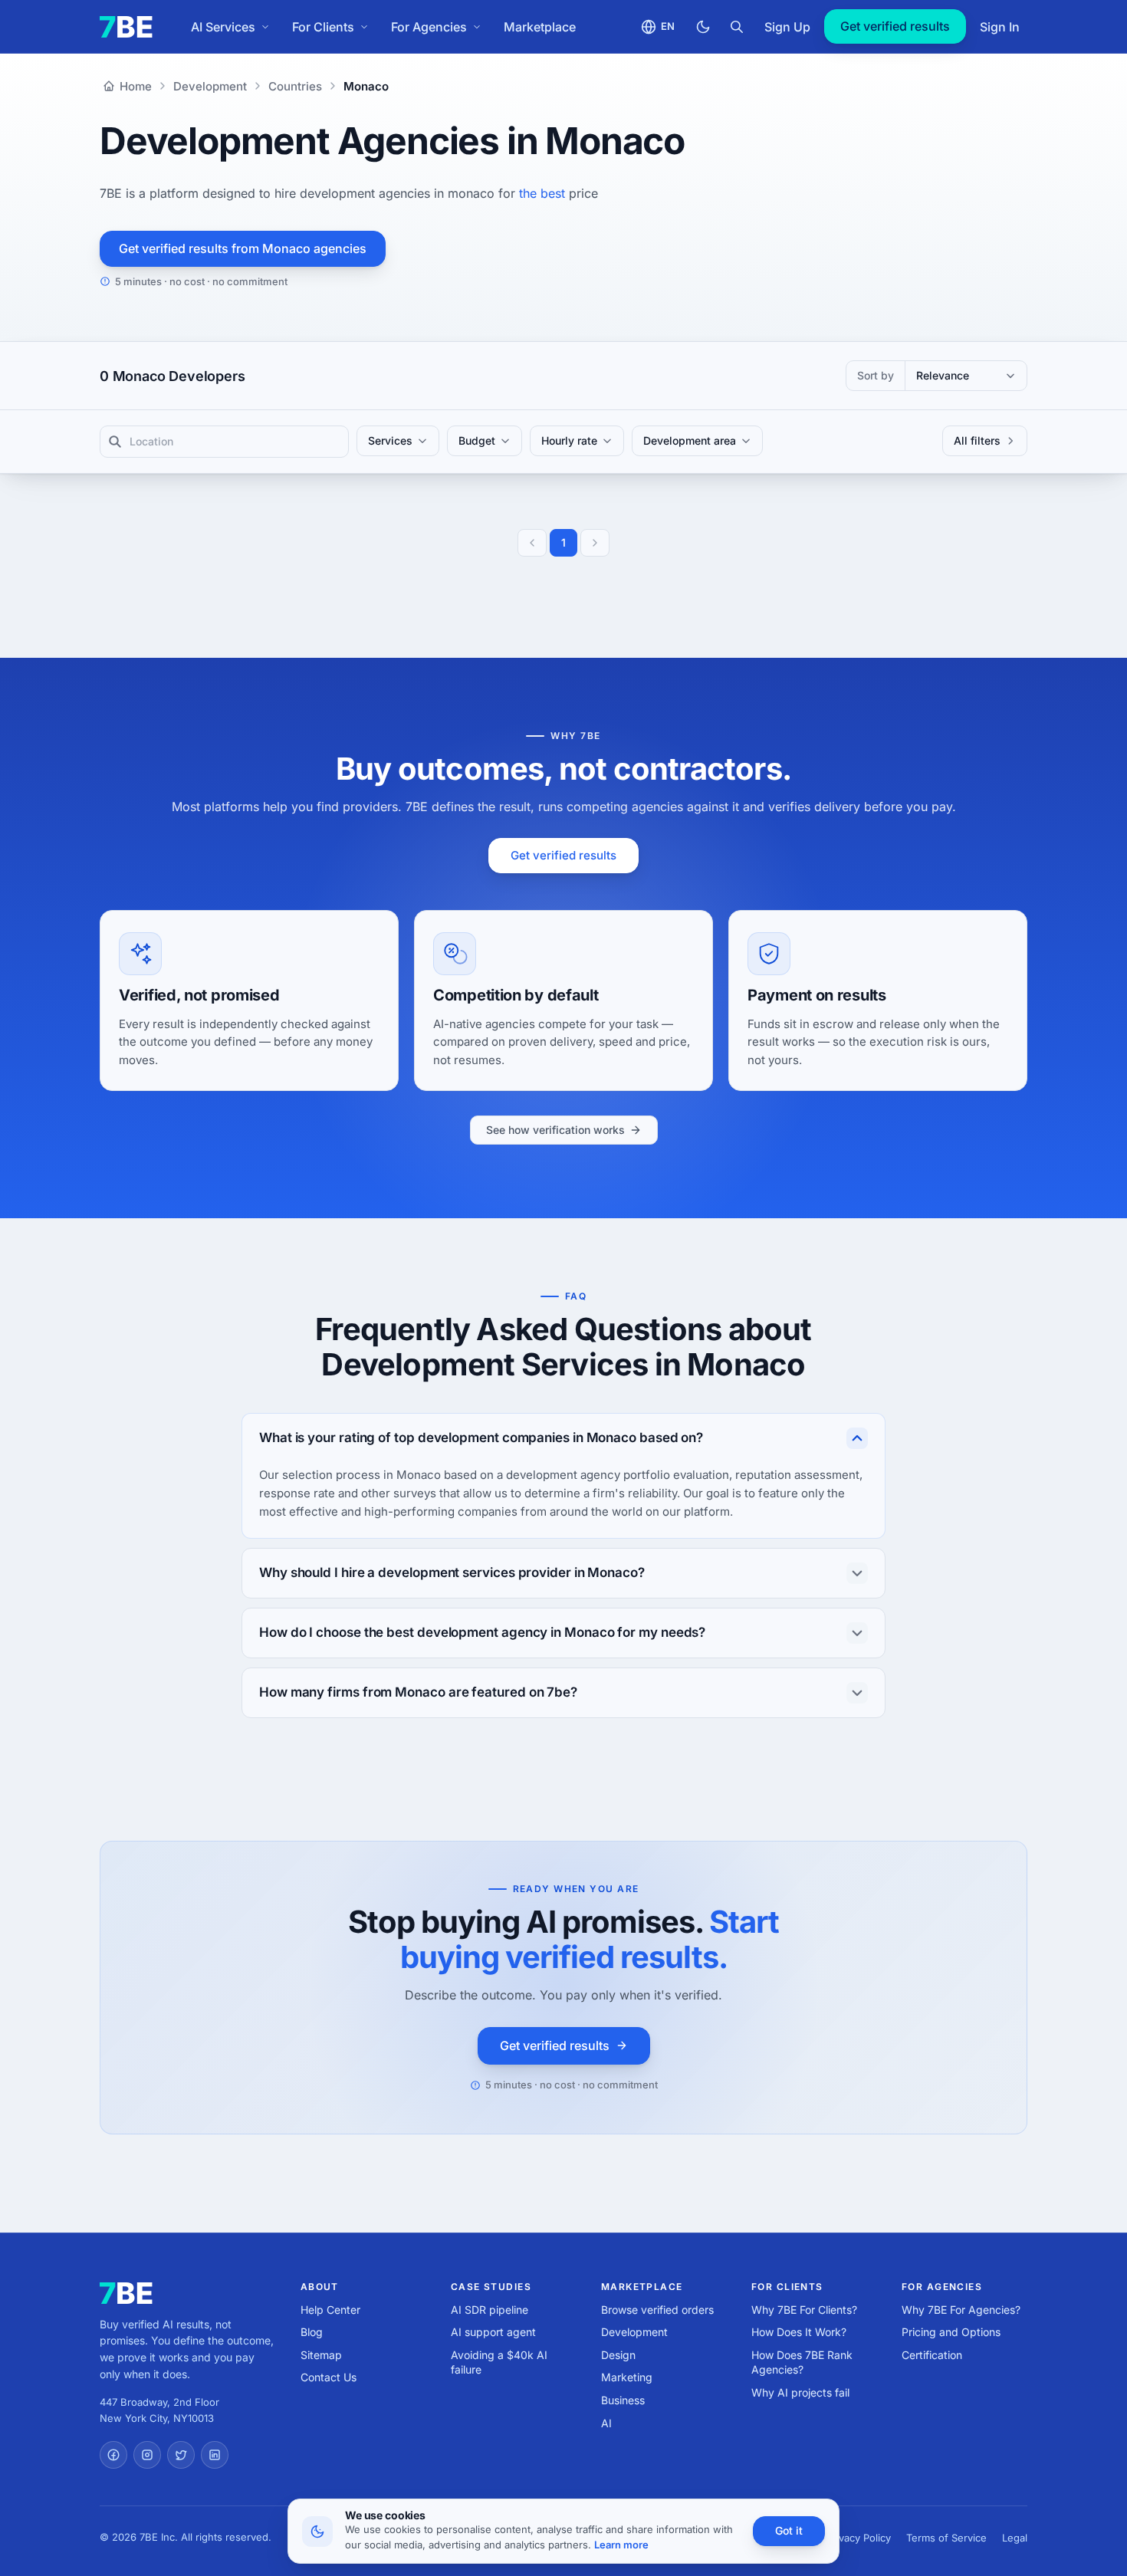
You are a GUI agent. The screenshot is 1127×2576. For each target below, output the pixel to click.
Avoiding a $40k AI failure (499, 2362)
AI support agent (493, 2332)
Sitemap (321, 2355)
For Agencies (429, 27)
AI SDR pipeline (490, 2310)
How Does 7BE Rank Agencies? (802, 2362)
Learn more (621, 2545)
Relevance (943, 375)
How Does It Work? (799, 2332)
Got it (789, 2530)
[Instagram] (147, 2455)
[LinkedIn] (215, 2455)
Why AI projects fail (800, 2392)
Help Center (330, 2310)
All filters (977, 440)
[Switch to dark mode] (703, 27)
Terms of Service (946, 2538)
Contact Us (329, 2377)
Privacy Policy (859, 2538)
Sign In (1000, 27)
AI (606, 2423)
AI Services (223, 27)
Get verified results (895, 26)
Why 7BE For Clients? (804, 2310)
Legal (1015, 2538)
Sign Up (787, 27)
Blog (312, 2332)
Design (618, 2355)
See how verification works (555, 1130)
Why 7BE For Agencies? (961, 2310)
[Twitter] (181, 2455)
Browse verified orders (657, 2310)
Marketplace (540, 27)
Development (634, 2332)
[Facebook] (113, 2455)
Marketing (627, 2377)
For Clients (323, 27)
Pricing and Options (951, 2332)
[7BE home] (126, 2293)
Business (623, 2400)
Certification (932, 2355)
